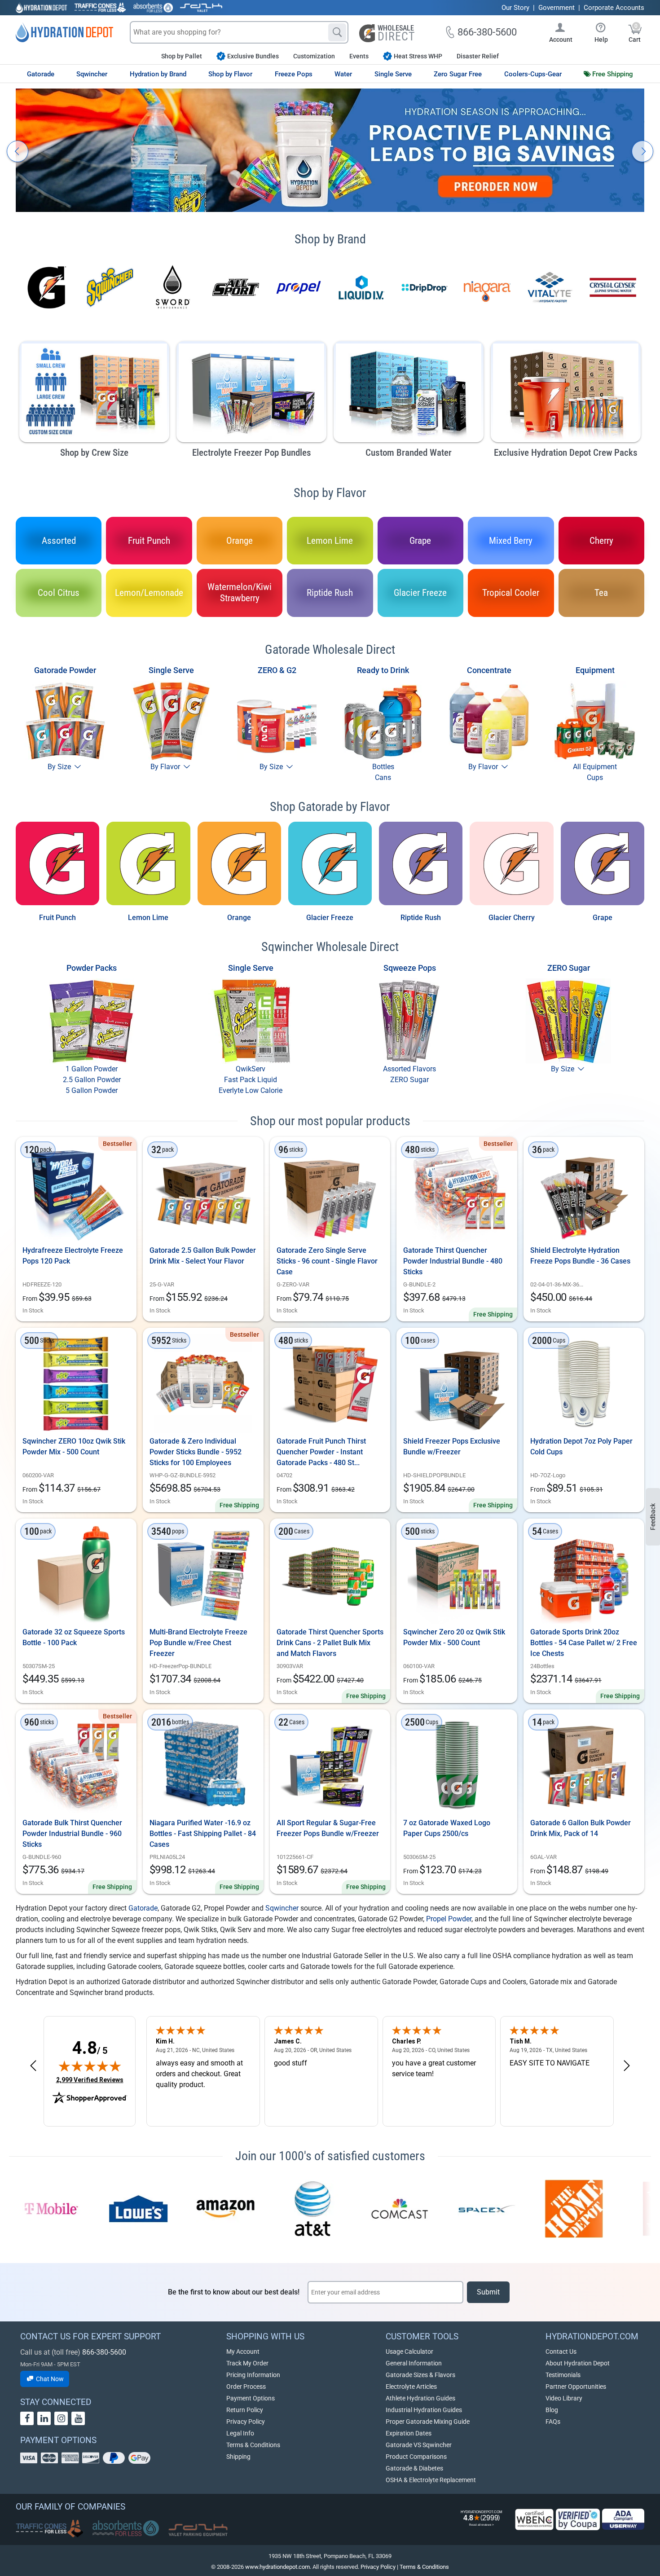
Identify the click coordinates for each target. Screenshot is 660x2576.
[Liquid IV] (361, 287)
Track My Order (247, 2363)
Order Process (246, 2387)
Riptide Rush (421, 918)
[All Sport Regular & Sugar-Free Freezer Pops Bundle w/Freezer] (330, 1766)
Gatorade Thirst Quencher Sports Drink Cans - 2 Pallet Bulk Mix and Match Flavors (330, 1643)
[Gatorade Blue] (330, 863)
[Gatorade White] (511, 863)
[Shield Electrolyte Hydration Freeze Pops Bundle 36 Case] (584, 1193)
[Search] (337, 32)
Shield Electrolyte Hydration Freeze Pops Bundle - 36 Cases (580, 1256)
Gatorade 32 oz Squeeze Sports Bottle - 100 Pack (74, 1637)
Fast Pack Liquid (251, 1080)
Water (343, 74)
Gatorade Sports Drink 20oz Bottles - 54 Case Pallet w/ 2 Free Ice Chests (584, 1643)
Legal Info (240, 2433)
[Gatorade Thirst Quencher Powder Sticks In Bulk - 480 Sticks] (457, 1193)
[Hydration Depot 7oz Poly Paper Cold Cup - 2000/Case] (584, 1384)
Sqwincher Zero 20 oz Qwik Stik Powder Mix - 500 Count (454, 1637)
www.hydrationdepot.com (277, 2567)
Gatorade (41, 74)
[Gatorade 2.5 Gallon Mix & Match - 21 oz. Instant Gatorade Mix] (203, 1193)
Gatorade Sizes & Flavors (420, 2375)
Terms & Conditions (253, 2445)
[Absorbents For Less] (153, 8)
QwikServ (251, 1069)
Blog (552, 2410)
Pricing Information (253, 2375)
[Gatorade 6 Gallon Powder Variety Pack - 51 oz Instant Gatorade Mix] (584, 1766)
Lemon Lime (148, 918)
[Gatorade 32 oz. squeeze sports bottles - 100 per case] (76, 1575)
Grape (603, 918)
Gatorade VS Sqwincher (419, 2445)
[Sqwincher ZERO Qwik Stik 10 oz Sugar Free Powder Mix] (76, 1384)
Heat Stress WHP (418, 56)
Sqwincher (92, 74)
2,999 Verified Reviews (90, 2080)
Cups (595, 777)
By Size (60, 767)
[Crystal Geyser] (613, 287)
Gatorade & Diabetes (414, 2468)
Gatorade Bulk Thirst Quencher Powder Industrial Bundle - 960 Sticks (72, 1834)
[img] (90, 2066)
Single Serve (393, 74)
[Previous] (18, 151)
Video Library (564, 2398)
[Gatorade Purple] (421, 863)
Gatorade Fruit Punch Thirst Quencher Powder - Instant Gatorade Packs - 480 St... (321, 1452)
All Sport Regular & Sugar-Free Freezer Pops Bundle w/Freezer (328, 1828)
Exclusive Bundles (253, 56)
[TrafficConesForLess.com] (49, 2528)
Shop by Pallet (182, 56)
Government (557, 8)
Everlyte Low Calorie (251, 1090)
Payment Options (251, 2398)
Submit (488, 2292)
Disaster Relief (478, 56)
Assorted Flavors (409, 1069)
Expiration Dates (409, 2433)
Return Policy (245, 2410)
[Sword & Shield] (173, 287)
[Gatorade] (47, 287)
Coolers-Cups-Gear (533, 74)
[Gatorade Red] (57, 863)
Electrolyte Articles (411, 2387)
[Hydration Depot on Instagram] (61, 2418)
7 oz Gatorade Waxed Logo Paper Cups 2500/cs (447, 1828)
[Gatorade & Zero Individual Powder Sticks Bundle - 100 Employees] (203, 1384)
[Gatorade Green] (148, 863)
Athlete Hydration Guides (420, 2398)
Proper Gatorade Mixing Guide (428, 2422)
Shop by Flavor (230, 74)
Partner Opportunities (576, 2387)
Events (359, 56)
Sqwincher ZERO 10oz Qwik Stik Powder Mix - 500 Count (74, 1447)
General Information (414, 2363)
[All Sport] (236, 287)
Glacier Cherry (512, 918)
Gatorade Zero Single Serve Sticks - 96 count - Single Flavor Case (327, 1261)
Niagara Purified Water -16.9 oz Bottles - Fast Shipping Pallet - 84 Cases (203, 1834)
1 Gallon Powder (92, 1069)
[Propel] (299, 287)
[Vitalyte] (550, 287)
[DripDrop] (424, 287)
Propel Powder (449, 1919)
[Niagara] (487, 287)
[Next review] (627, 2066)
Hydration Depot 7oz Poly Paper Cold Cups (581, 1447)
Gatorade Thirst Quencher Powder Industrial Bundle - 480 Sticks (453, 1261)
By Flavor (166, 767)
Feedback (653, 1517)
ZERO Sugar (409, 1080)
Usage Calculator (409, 2351)
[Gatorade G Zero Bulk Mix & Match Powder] (330, 1193)
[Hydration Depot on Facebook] (27, 2418)
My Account (243, 2351)
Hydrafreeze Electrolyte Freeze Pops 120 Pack (73, 1256)
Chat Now (49, 2379)
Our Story (515, 8)
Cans (383, 777)
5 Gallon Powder (92, 1090)
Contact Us (561, 2351)
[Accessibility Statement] (623, 2519)
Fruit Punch (57, 918)
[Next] (642, 151)
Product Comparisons (416, 2457)
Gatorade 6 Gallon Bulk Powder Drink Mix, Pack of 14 (581, 1828)
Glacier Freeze (330, 918)
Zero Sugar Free (458, 74)
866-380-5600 (104, 2352)
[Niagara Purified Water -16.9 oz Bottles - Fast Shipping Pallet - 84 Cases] (203, 1766)
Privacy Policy (246, 2422)
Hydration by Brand (158, 74)
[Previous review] (33, 2066)
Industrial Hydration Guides (424, 2410)
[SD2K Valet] (201, 8)
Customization (314, 56)
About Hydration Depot (578, 2363)
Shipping (238, 2457)
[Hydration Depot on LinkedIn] (44, 2418)
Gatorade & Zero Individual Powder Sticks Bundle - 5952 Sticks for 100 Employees (196, 1452)
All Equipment (595, 767)
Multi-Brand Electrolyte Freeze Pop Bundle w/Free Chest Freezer (198, 1643)
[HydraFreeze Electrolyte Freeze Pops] (76, 1193)
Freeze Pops (294, 74)
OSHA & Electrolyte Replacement (431, 2480)
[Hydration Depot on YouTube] (78, 2418)
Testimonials (563, 2375)
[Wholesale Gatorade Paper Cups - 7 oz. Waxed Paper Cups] (457, 1766)
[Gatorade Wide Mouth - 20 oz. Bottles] (584, 1575)
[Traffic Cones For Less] (100, 8)
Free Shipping (613, 74)
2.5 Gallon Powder (92, 1080)
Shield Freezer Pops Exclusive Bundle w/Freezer (452, 1447)
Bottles (383, 767)
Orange (239, 918)
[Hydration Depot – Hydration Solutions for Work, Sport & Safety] (64, 32)
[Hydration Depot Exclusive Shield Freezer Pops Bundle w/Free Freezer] (457, 1384)
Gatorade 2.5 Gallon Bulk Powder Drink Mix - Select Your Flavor (203, 1256)
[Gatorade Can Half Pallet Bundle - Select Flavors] (330, 1575)
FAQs (553, 2422)
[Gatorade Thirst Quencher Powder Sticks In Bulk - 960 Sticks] (76, 1766)
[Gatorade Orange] (239, 863)
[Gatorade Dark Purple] (603, 863)
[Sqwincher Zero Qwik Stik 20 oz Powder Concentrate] (457, 1575)
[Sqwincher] (110, 287)
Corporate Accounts (614, 8)
